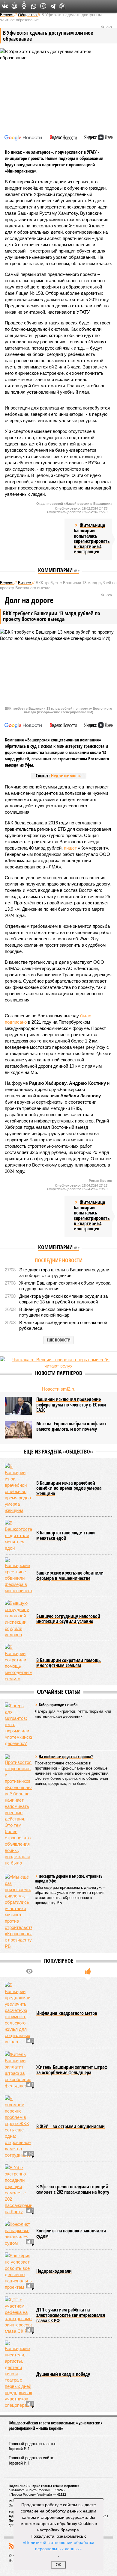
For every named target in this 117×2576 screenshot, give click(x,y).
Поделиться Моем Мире (14, 6)
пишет (70, 848)
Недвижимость (66, 776)
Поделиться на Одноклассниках (24, 6)
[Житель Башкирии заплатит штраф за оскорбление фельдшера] (18, 2070)
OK (59, 2565)
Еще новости (59, 1340)
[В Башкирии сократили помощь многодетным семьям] (18, 1663)
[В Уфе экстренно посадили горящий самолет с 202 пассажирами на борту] (18, 2190)
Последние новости (59, 1260)
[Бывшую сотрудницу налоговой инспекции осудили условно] (18, 1619)
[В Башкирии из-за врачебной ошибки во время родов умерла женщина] (18, 1488)
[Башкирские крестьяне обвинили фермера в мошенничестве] (18, 1576)
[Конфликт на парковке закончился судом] (18, 2234)
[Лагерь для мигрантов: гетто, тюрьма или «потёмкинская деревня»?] (18, 1724)
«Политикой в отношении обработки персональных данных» (58, 2545)
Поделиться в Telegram (53, 6)
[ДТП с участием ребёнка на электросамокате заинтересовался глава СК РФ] (18, 2315)
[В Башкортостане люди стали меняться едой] (18, 1535)
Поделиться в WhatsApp (34, 6)
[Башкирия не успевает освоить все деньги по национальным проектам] (18, 2271)
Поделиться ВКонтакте (5, 6)
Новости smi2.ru (59, 1389)
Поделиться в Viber (43, 6)
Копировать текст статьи (62, 6)
